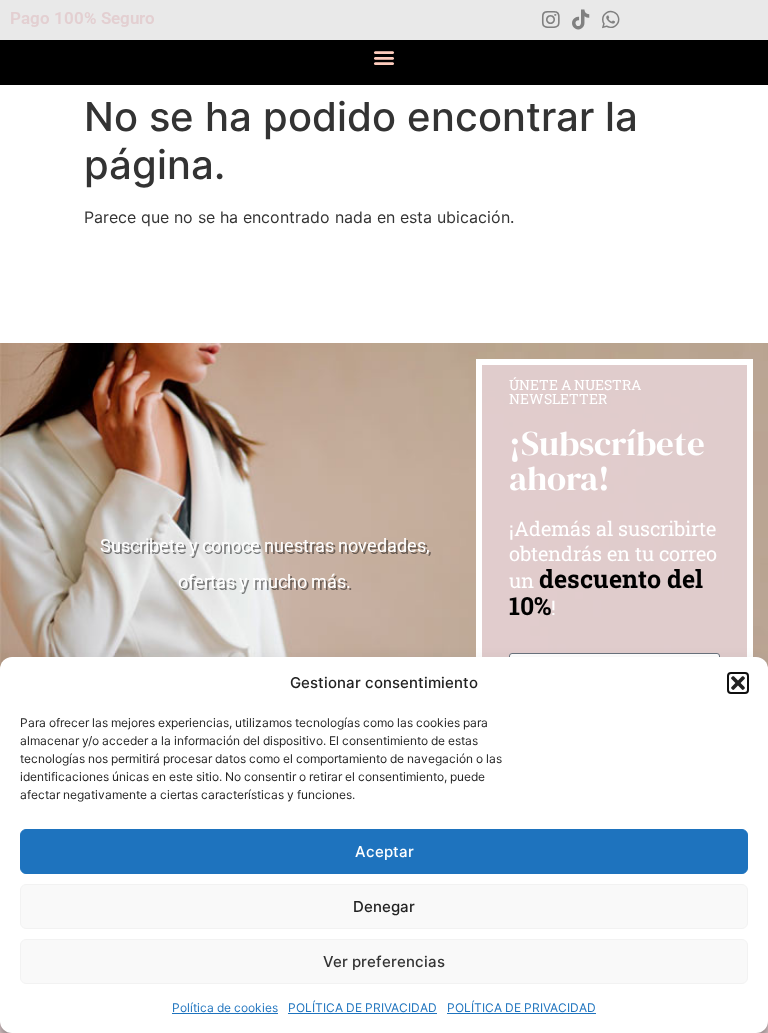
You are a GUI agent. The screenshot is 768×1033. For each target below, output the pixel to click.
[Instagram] (551, 20)
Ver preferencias (384, 961)
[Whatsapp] (611, 20)
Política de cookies (225, 1007)
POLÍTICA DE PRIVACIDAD (362, 1007)
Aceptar (384, 851)
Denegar (384, 906)
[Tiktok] (581, 20)
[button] (738, 683)
